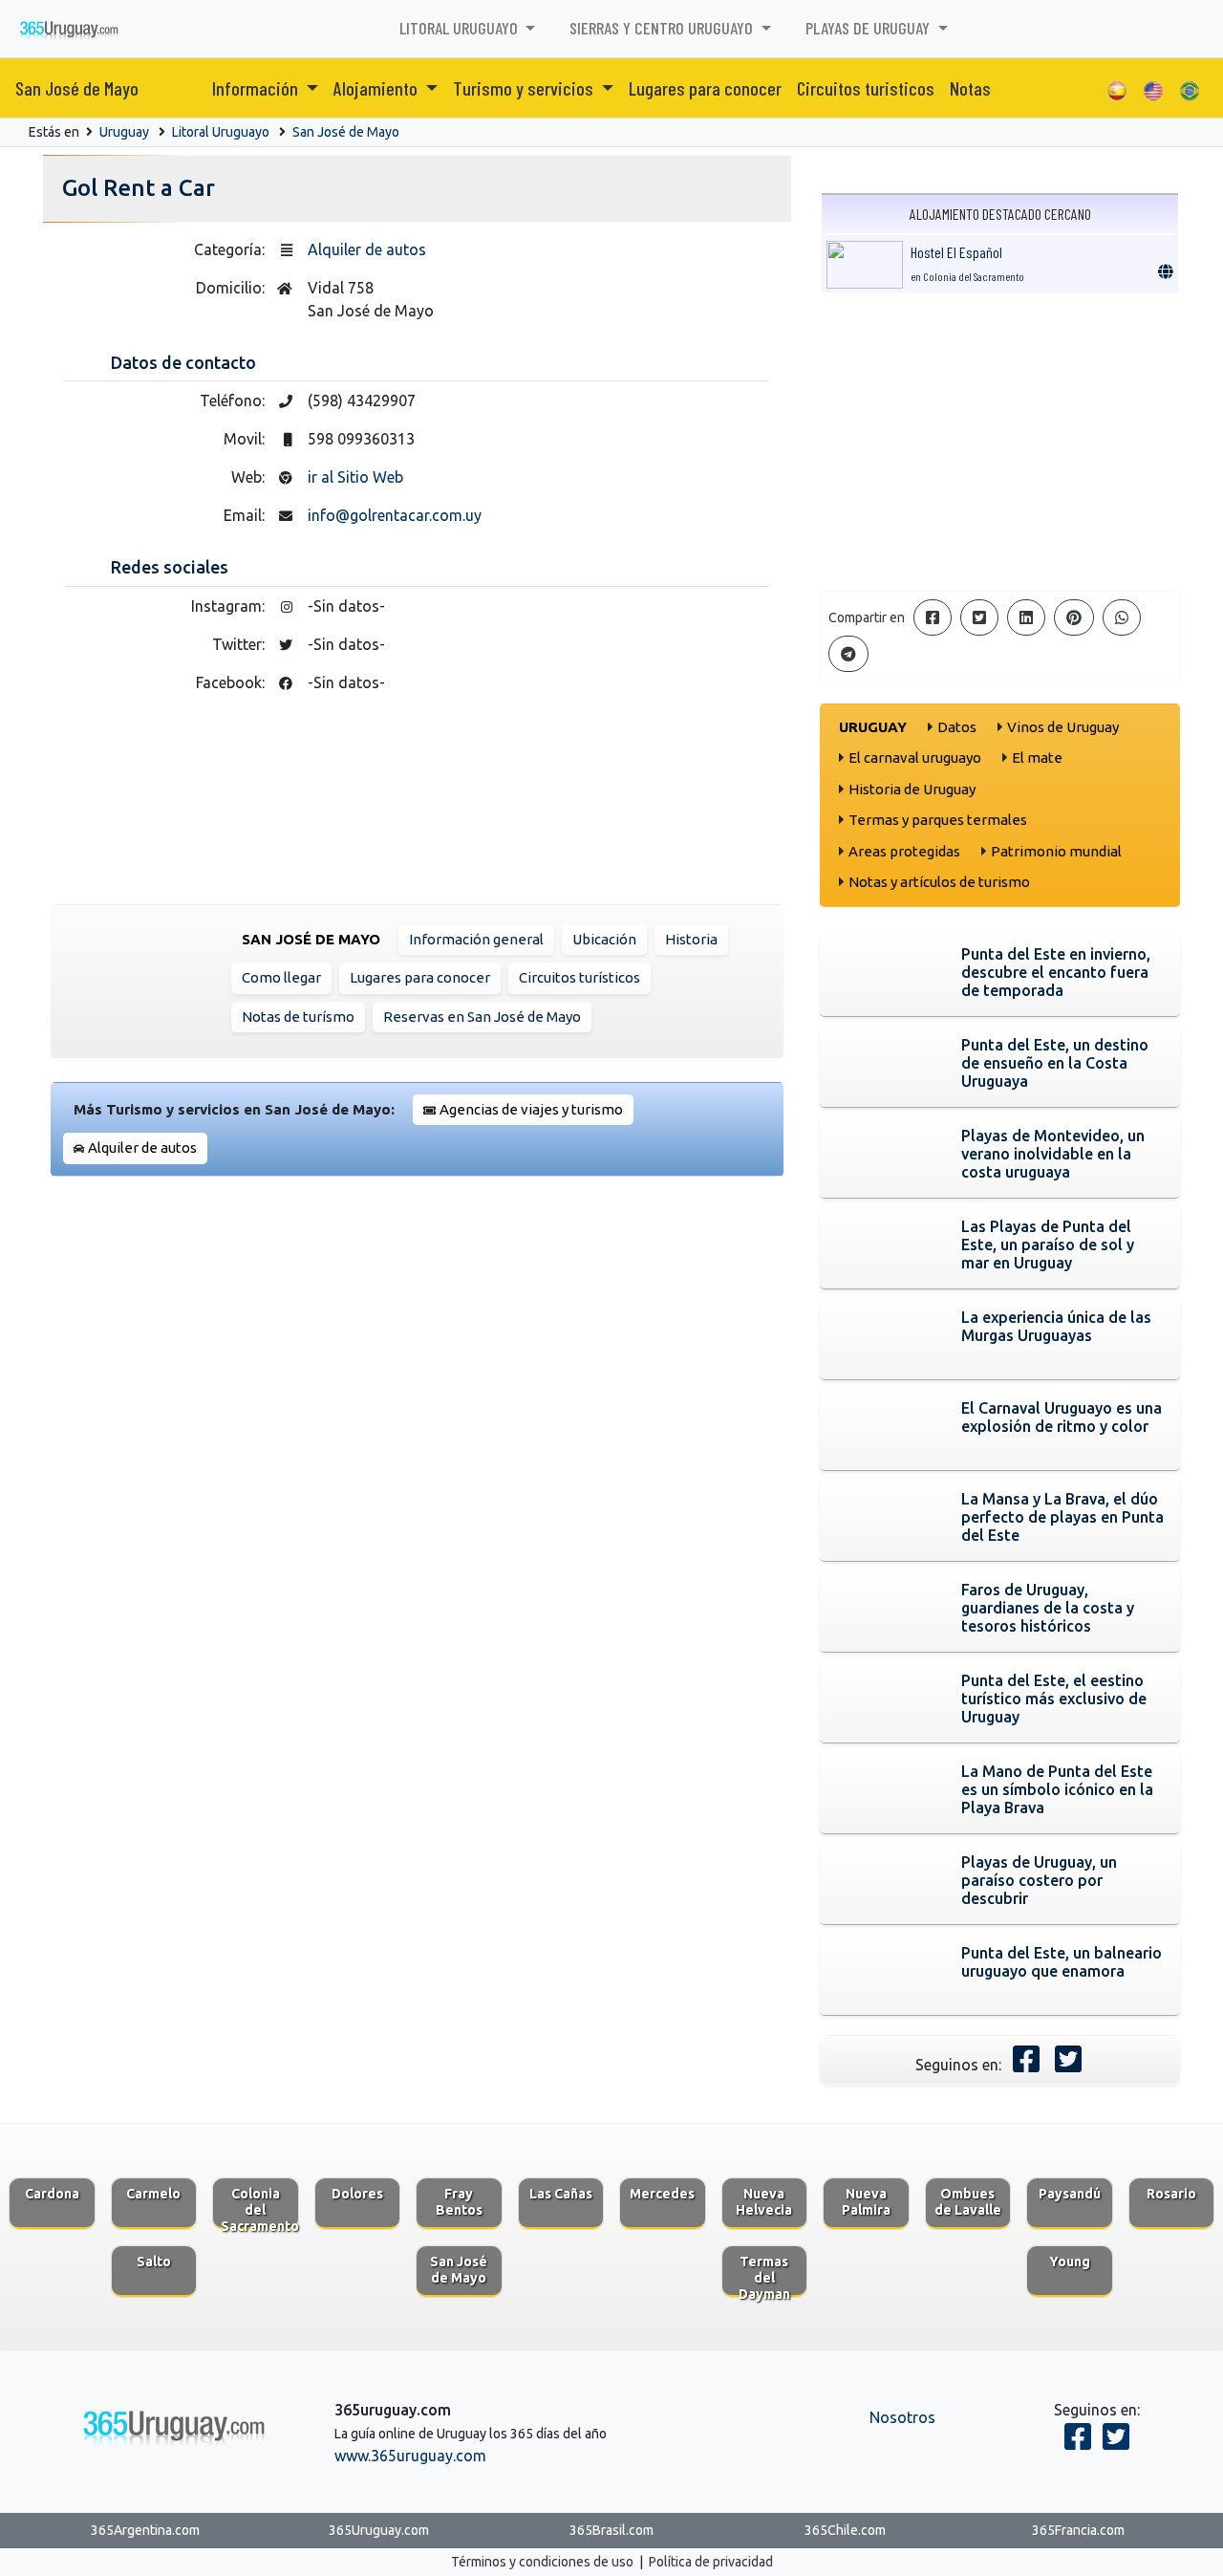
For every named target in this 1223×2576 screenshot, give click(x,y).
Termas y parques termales (938, 820)
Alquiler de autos (367, 249)
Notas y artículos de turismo (939, 882)
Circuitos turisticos (866, 88)
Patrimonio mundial (1056, 851)
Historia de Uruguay (912, 789)
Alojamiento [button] (377, 88)
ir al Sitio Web (355, 477)
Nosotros (902, 2417)
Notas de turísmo (298, 1017)
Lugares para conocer (705, 88)
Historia (691, 939)
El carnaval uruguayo (915, 758)
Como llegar (281, 977)
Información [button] (257, 88)
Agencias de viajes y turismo (531, 1109)
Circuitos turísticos (579, 977)
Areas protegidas (904, 851)
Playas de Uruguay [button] (869, 28)
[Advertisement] (1000, 442)
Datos (957, 727)
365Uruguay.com (379, 2530)
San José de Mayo (77, 88)
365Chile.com (845, 2530)
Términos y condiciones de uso (542, 2562)
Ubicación (604, 939)
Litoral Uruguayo (221, 132)
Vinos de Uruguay (1063, 727)
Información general (476, 939)
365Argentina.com (145, 2530)
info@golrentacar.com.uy (395, 515)
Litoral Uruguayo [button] (461, 28)
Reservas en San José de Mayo (482, 1017)
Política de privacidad (711, 2562)
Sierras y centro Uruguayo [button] (663, 28)
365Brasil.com (611, 2530)
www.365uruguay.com (410, 2456)
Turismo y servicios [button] (525, 88)
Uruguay (124, 132)
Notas (970, 88)
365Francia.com (1078, 2530)
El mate (1037, 758)
